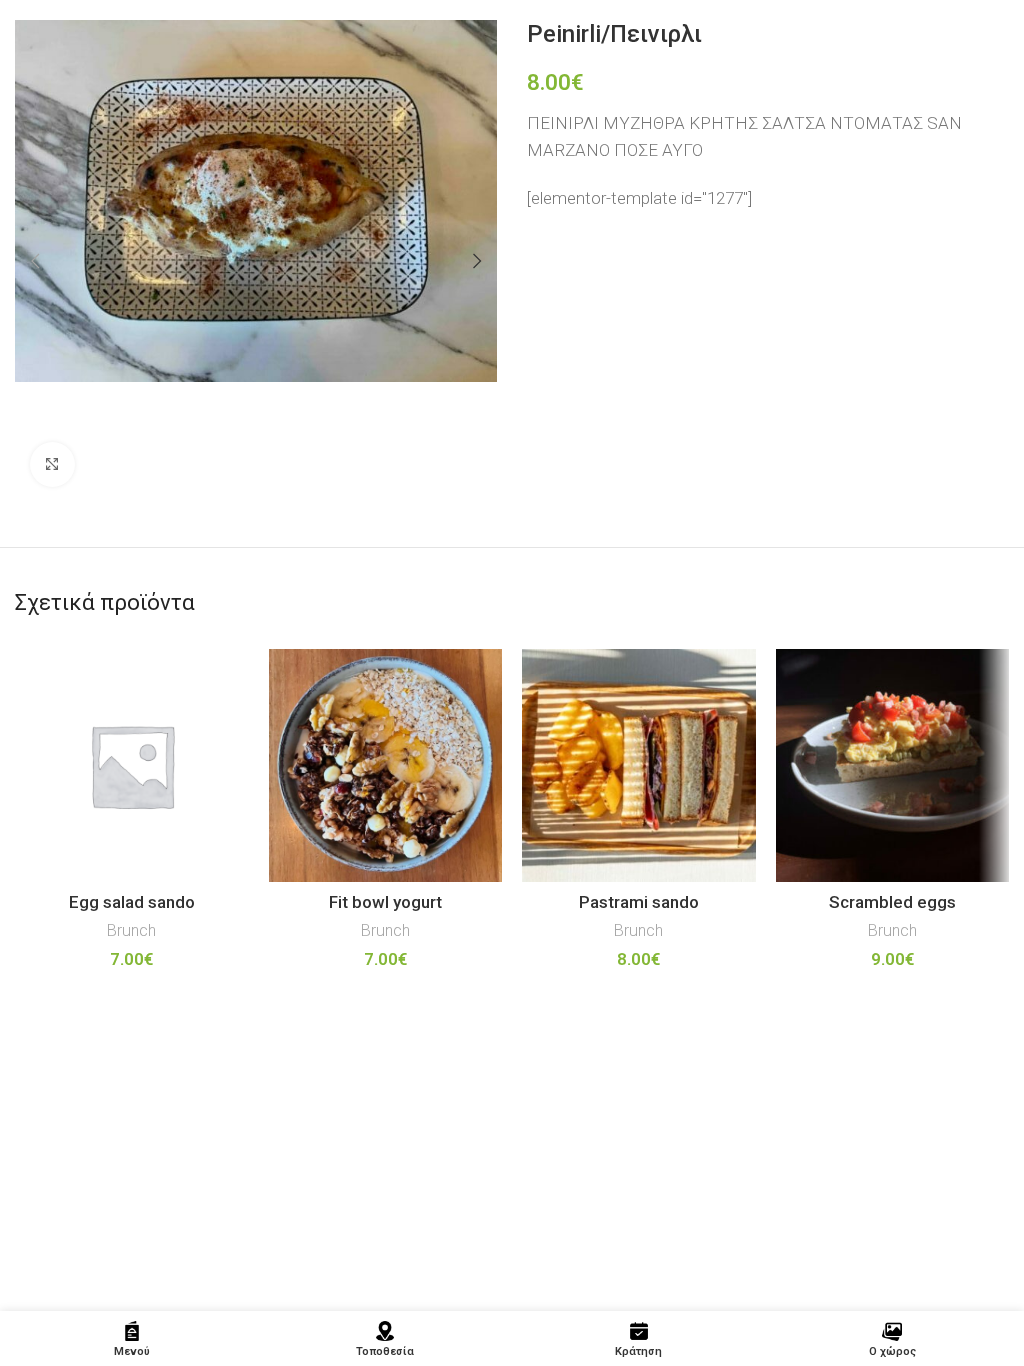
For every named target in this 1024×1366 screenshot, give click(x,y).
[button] (35, 261)
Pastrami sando (639, 902)
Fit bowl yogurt (385, 902)
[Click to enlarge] (52, 464)
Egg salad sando (132, 902)
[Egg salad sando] (132, 766)
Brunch (131, 930)
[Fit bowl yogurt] (386, 766)
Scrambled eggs (892, 902)
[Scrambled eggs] (893, 766)
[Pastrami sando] (639, 766)
